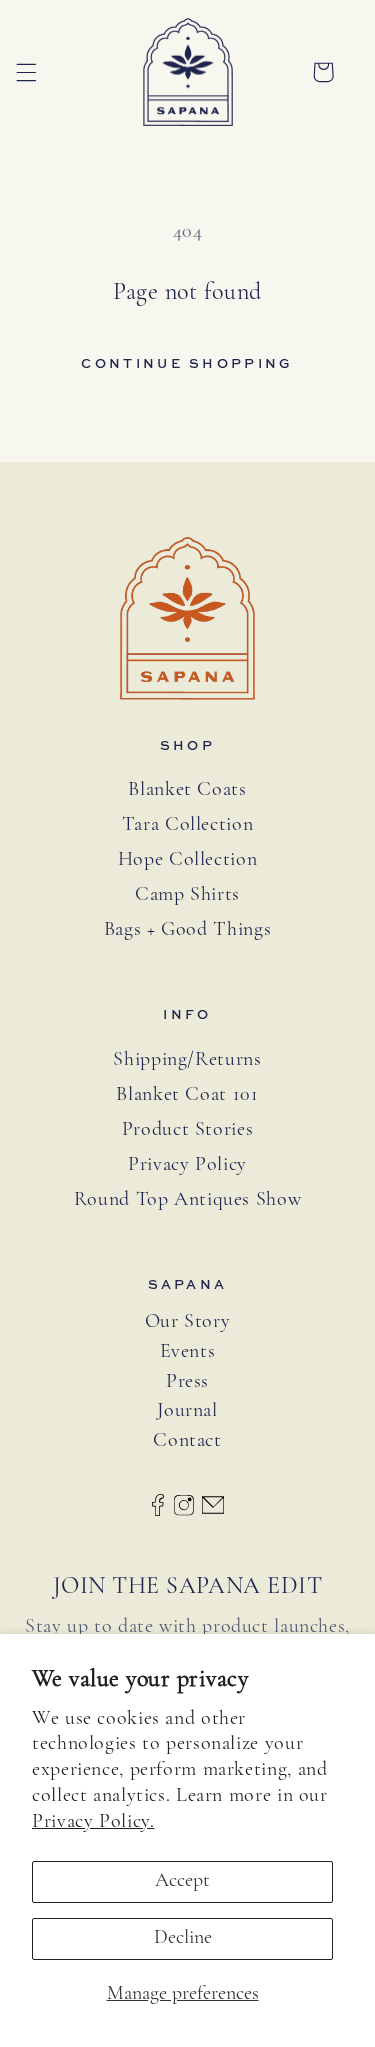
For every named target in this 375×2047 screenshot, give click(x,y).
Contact (187, 1441)
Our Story (188, 1322)
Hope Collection (187, 860)
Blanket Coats (187, 790)
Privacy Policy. (93, 1822)
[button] (26, 72)
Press (187, 1382)
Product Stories (187, 1130)
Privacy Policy (187, 1165)
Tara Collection (187, 825)
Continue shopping (187, 363)
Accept (182, 1881)
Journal (187, 1411)
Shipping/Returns (187, 1060)
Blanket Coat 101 (187, 1095)
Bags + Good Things (187, 930)
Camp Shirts (187, 895)
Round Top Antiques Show (188, 1200)
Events (188, 1352)
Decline (183, 1938)
